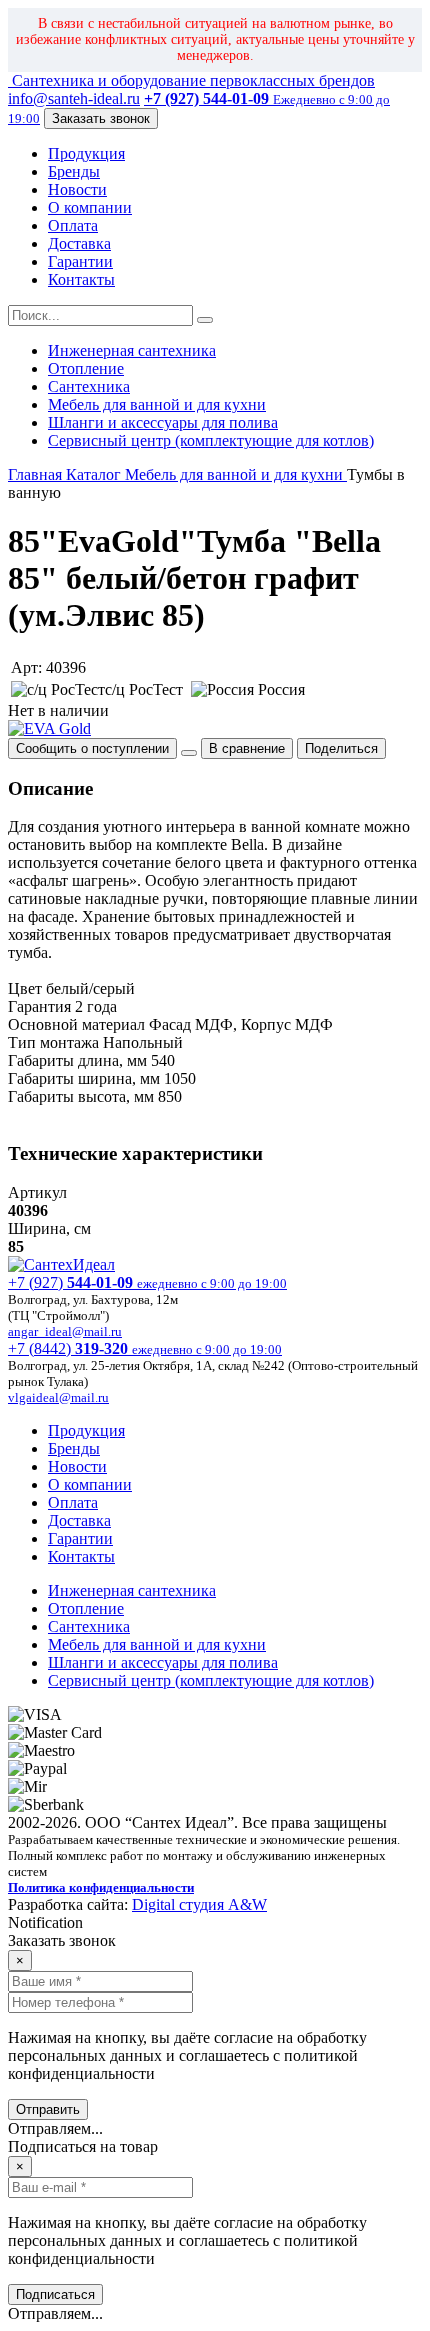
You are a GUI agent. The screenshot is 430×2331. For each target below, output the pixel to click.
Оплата (73, 225)
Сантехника (89, 386)
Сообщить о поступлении (92, 748)
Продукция (86, 153)
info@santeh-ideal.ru (74, 98)
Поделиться (341, 748)
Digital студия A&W (199, 1904)
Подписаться (55, 2294)
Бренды (74, 171)
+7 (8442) (145, 1348)
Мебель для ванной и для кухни (157, 404)
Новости (77, 189)
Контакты (81, 279)
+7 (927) (147, 1282)
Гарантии (80, 261)
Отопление (86, 368)
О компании (90, 207)
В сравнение (247, 748)
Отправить (48, 2109)
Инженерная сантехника (132, 350)
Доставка (79, 243)
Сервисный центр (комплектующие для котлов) (211, 440)
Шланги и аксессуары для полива (163, 422)
